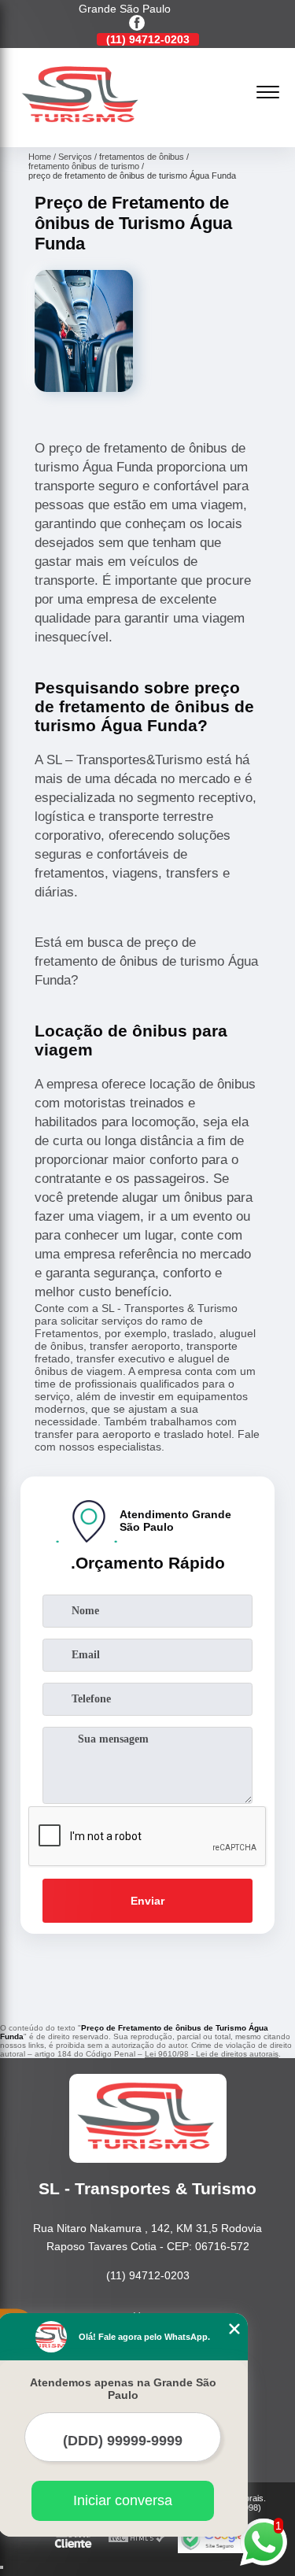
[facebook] (137, 24)
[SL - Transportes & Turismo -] (82, 130)
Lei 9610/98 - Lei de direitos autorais (212, 2054)
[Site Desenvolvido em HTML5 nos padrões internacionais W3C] (137, 2539)
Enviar (147, 1901)
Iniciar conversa (123, 2500)
